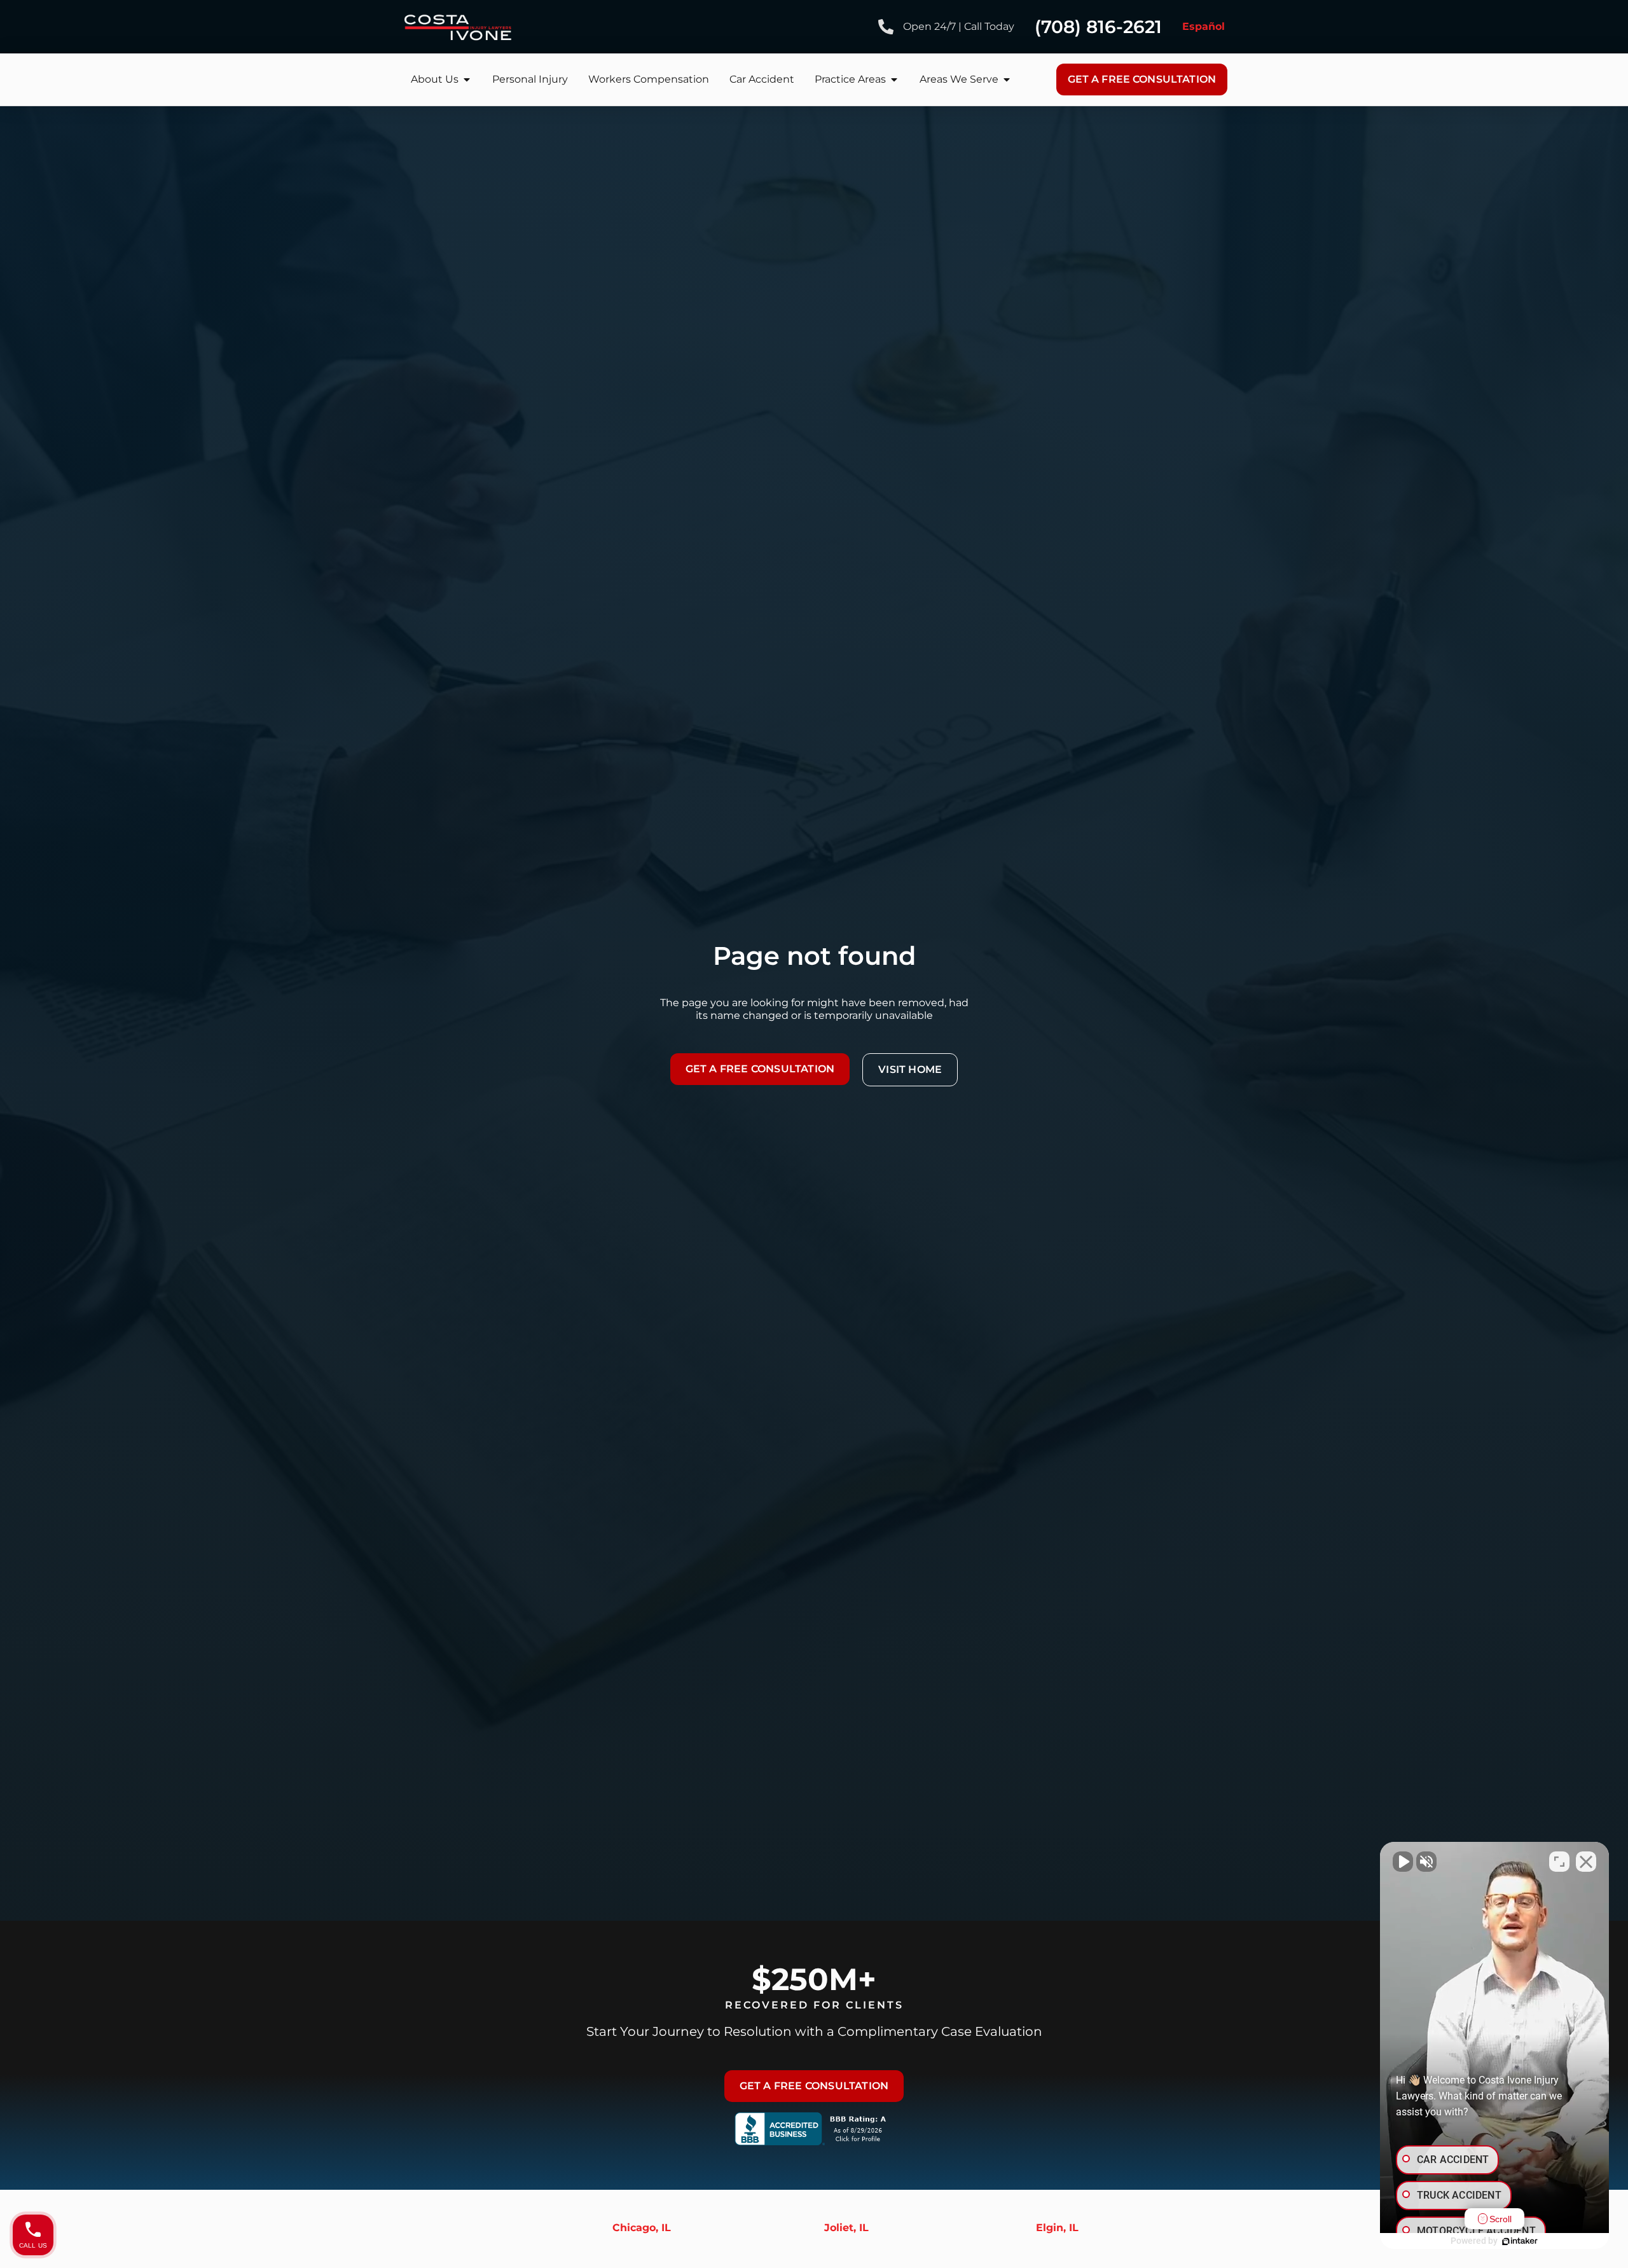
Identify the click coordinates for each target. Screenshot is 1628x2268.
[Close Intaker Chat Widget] (1586, 1862)
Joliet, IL (846, 2228)
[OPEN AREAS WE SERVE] (1007, 80)
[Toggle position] (1559, 1862)
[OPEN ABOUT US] (467, 80)
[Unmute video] (1403, 1862)
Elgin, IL (1057, 2228)
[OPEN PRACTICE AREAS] (894, 80)
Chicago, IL (642, 2228)
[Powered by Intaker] (1520, 2241)
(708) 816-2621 (1098, 27)
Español (1204, 26)
